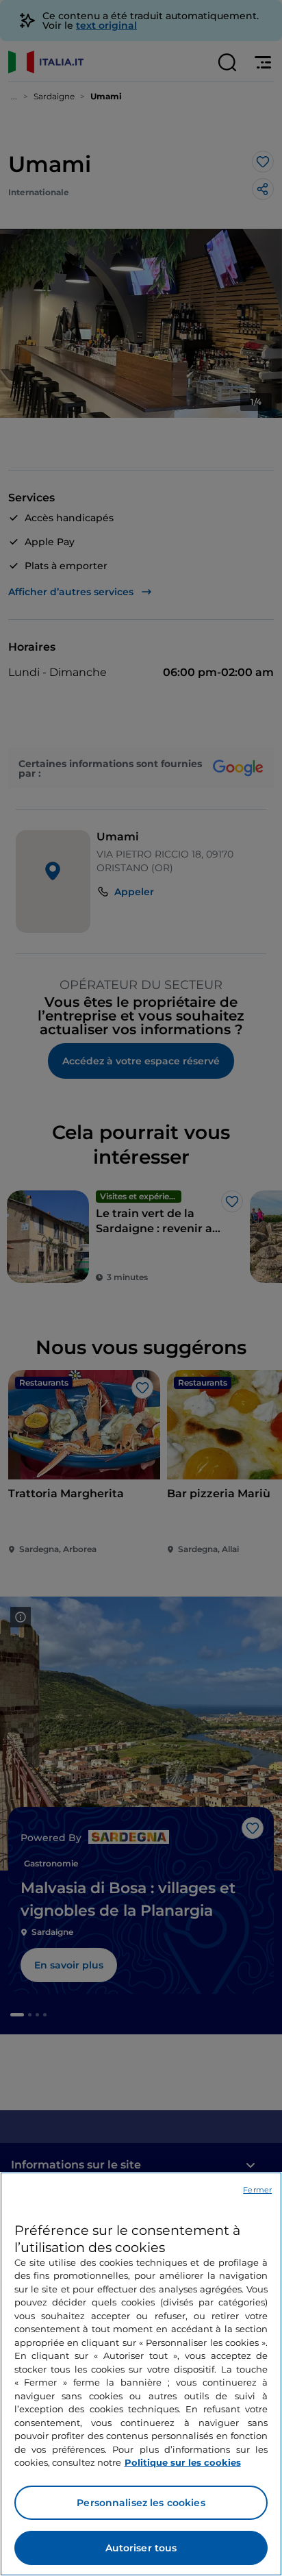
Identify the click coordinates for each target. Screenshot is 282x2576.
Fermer (257, 2190)
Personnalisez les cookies (141, 2503)
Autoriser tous (141, 2548)
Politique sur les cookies (183, 2462)
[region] (141, 2374)
